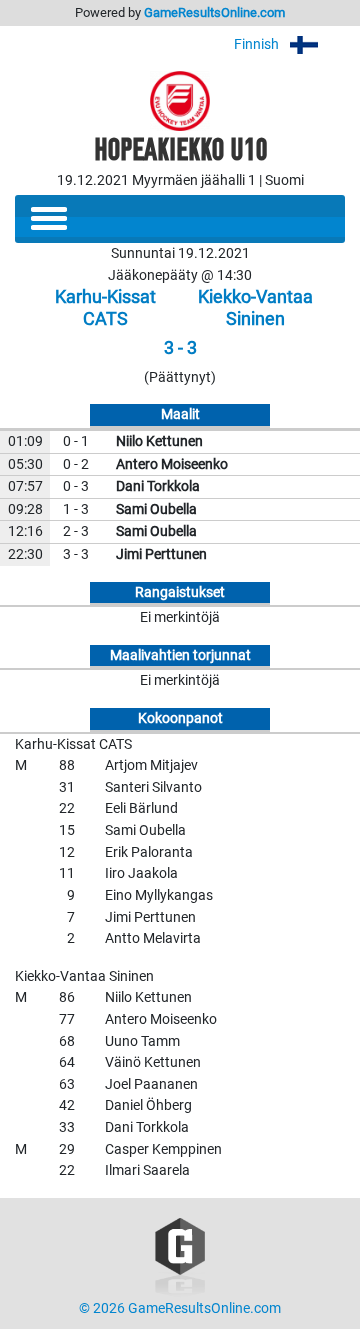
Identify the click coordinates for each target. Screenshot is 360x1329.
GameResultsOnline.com (214, 12)
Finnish (258, 44)
